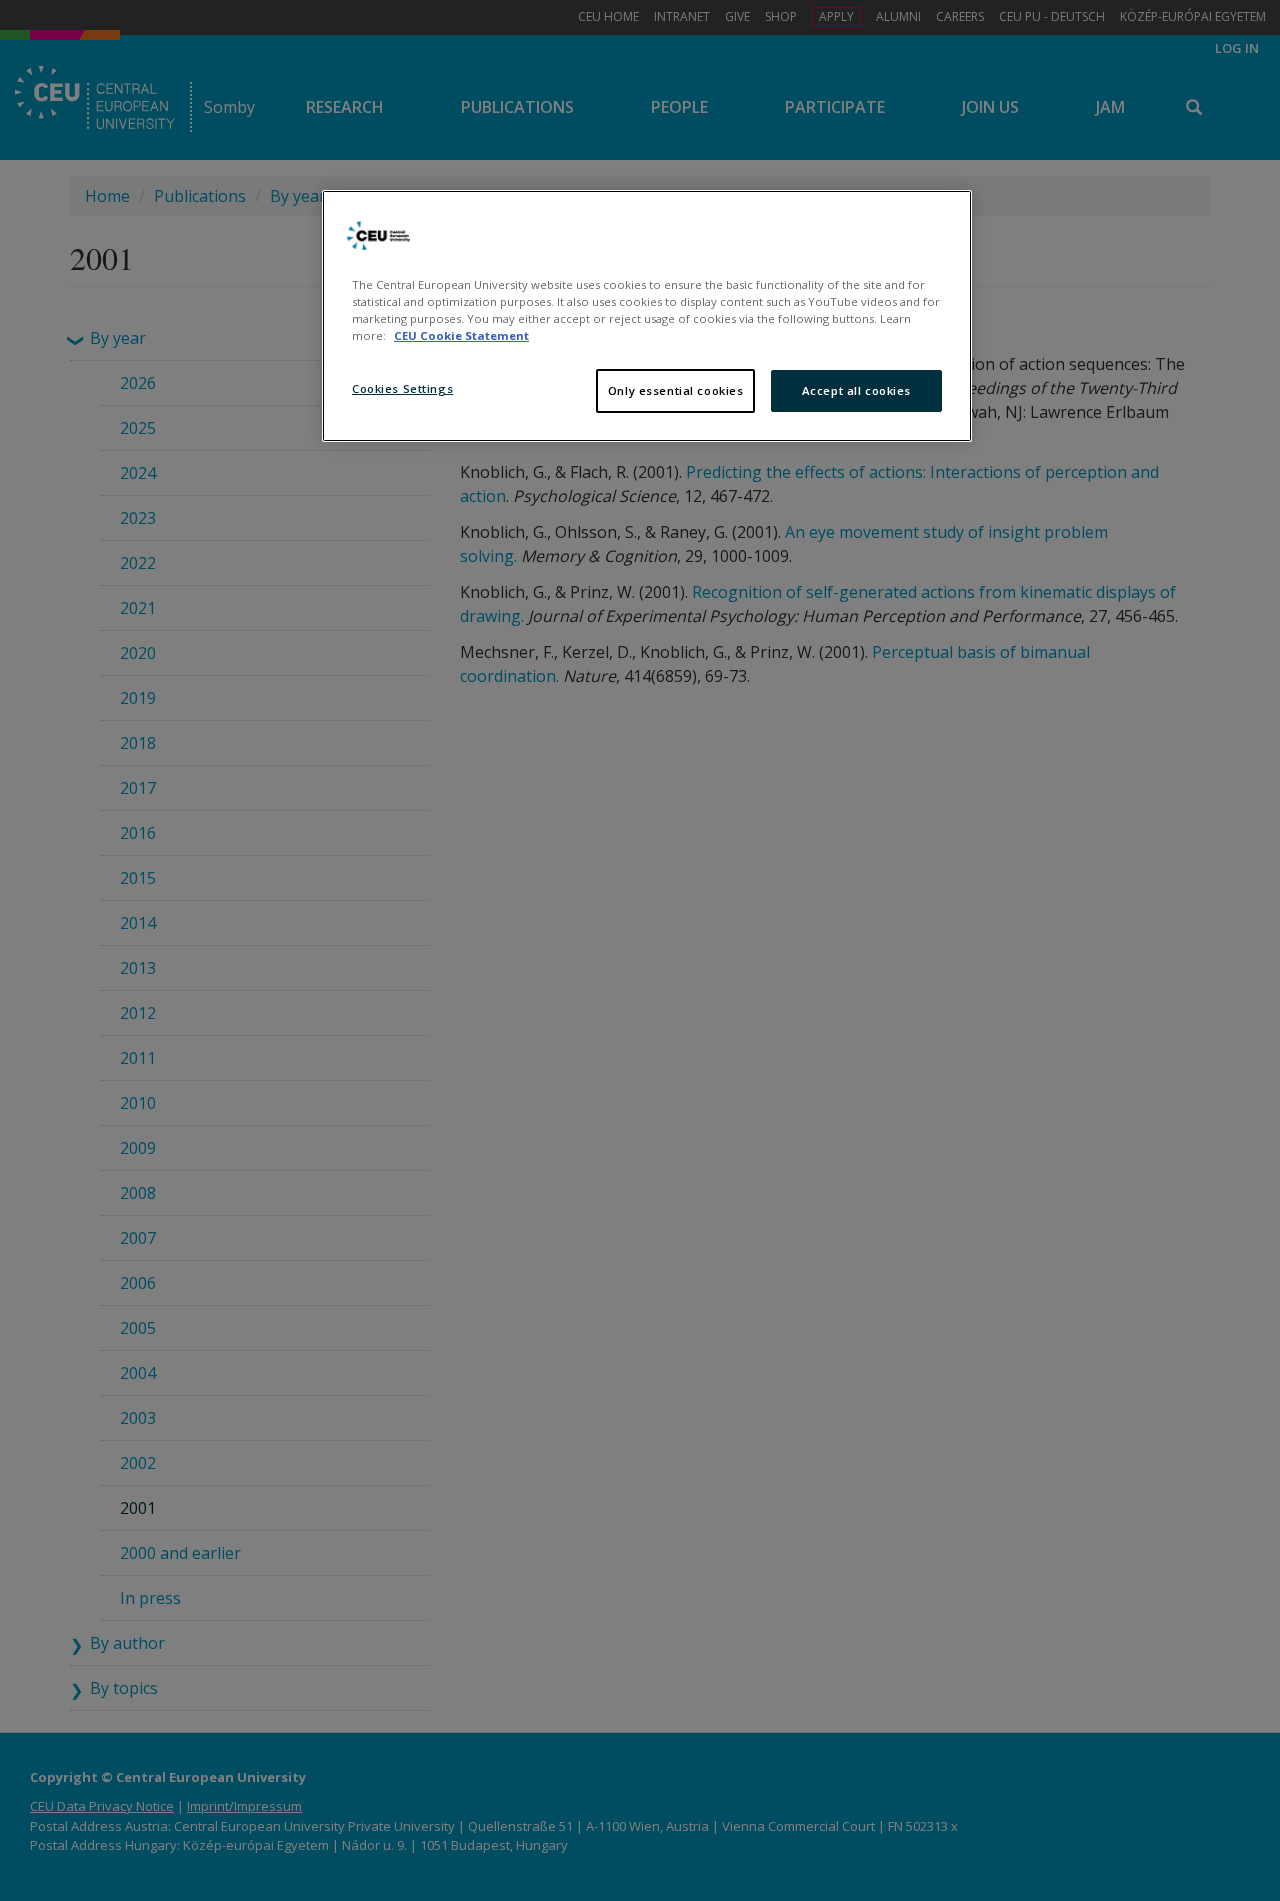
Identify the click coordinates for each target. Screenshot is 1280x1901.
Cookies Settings (402, 388)
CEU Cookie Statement (461, 335)
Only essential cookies (676, 390)
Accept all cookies (856, 390)
